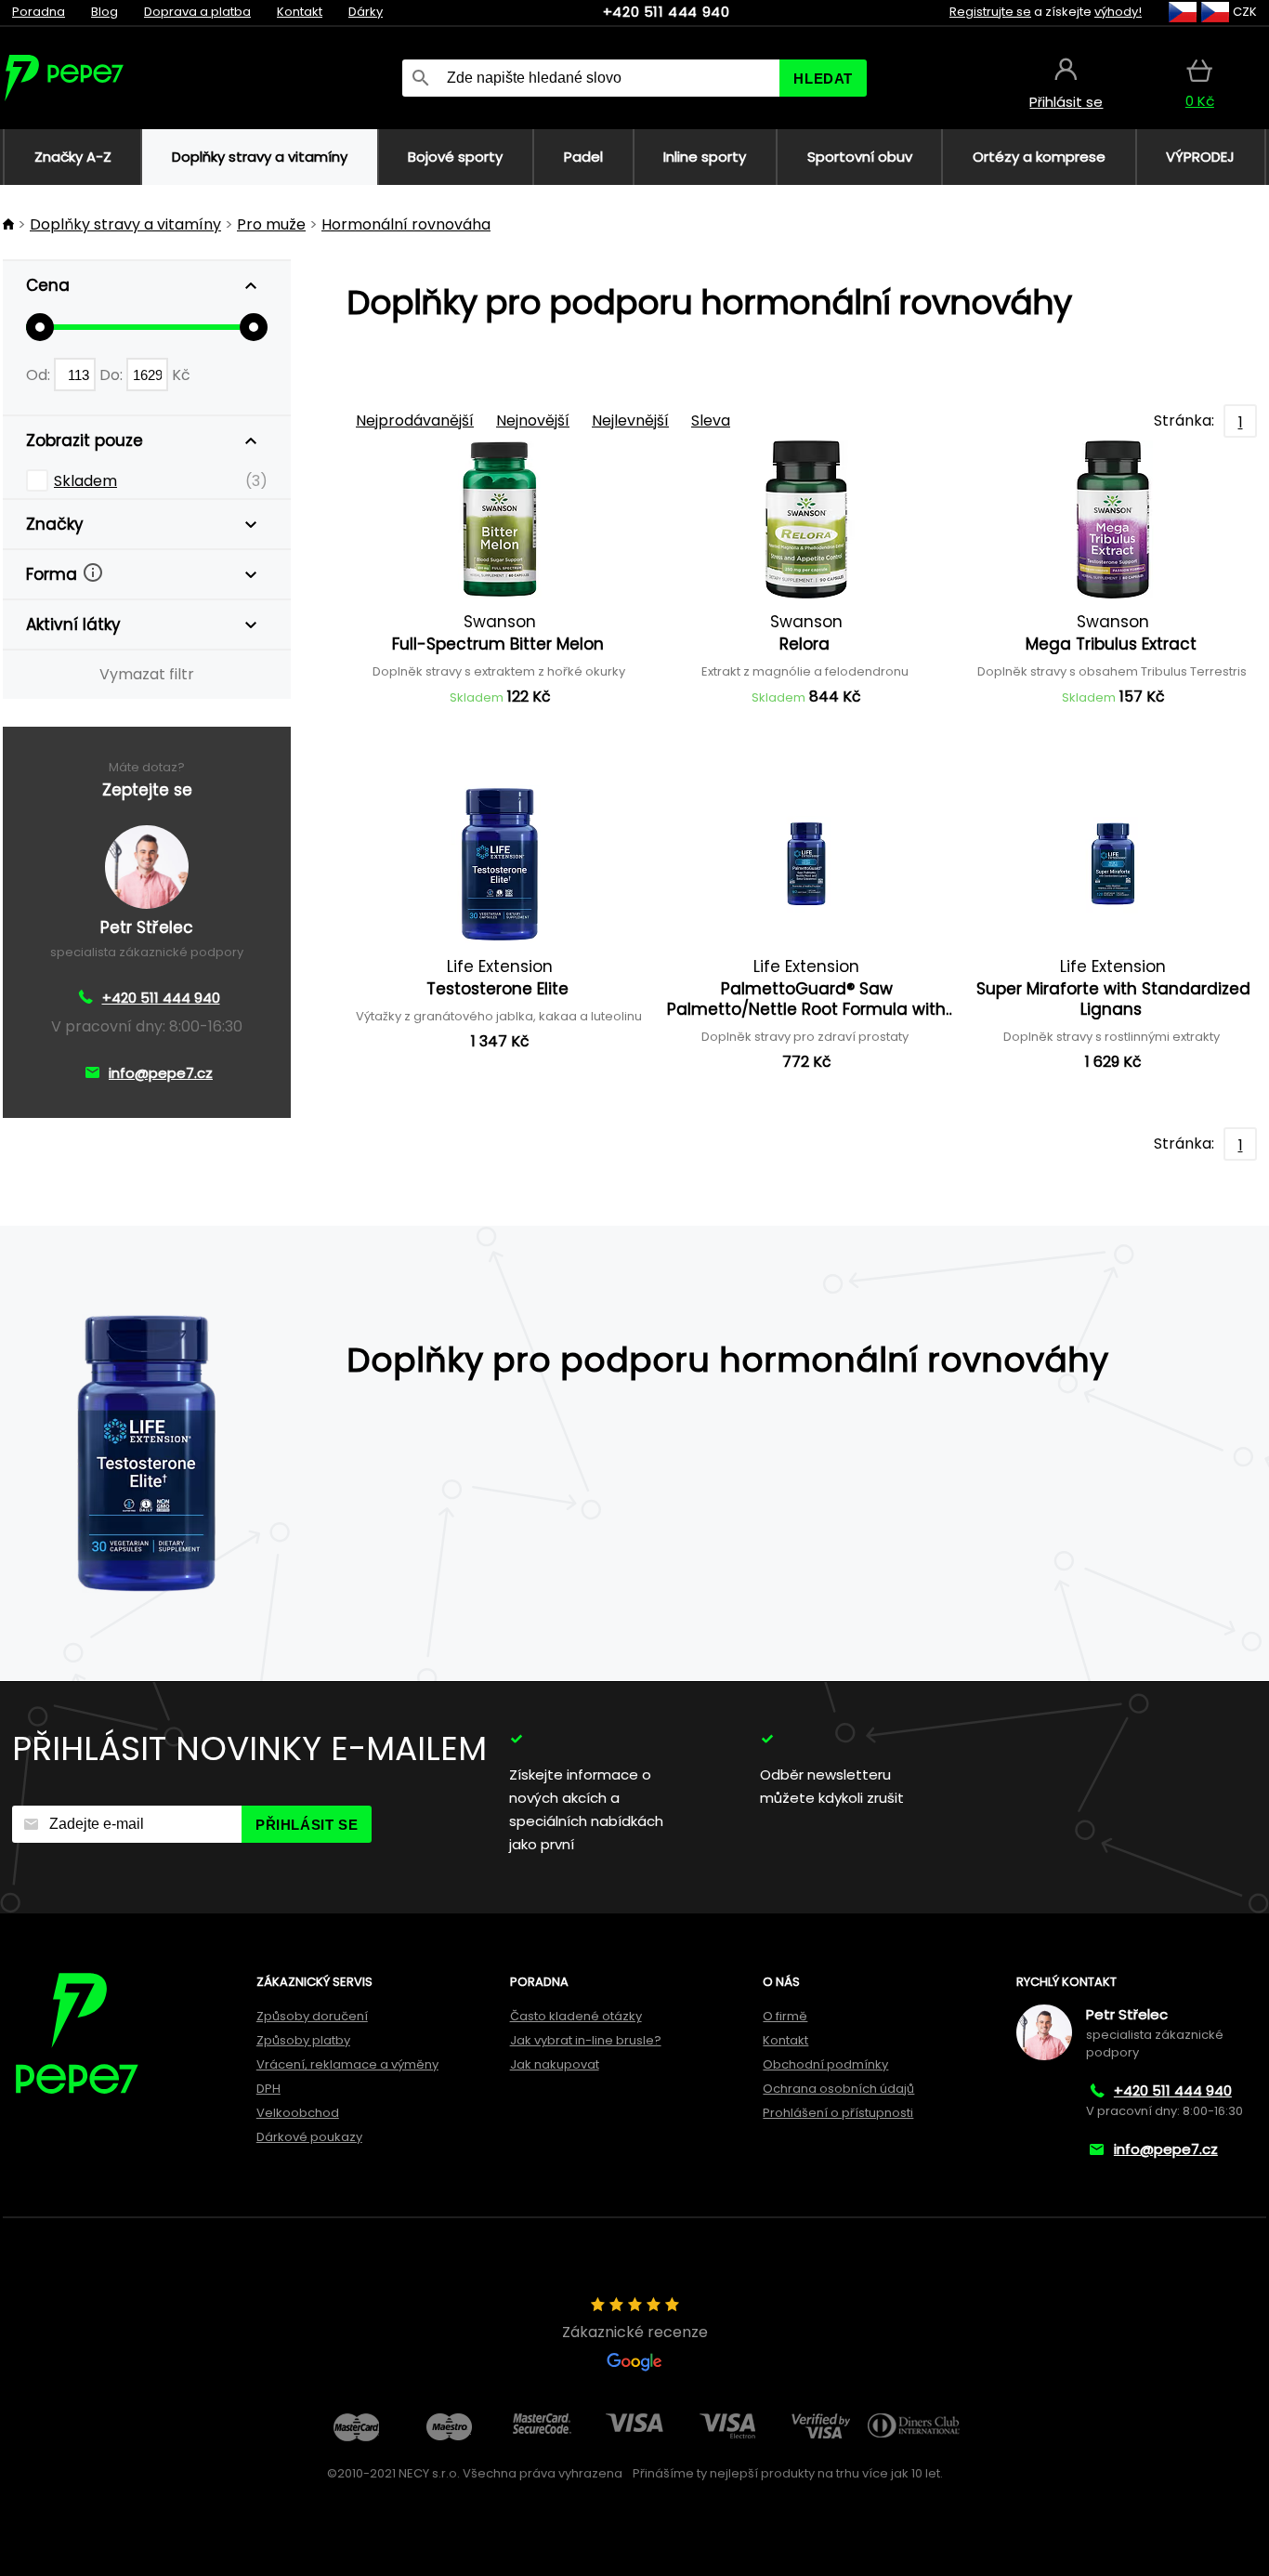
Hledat (823, 79)
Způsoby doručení (312, 2016)
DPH (268, 2089)
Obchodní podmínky (825, 2064)
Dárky (366, 12)
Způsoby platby (303, 2040)
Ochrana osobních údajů (838, 2089)
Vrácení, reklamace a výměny (347, 2064)
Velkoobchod (298, 2113)
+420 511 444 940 (667, 12)
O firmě (785, 2016)
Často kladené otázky (576, 2016)
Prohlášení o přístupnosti (838, 2113)
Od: (40, 375)
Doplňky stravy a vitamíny (125, 224)
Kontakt (300, 12)
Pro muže (271, 224)
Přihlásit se (307, 1825)
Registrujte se (990, 12)
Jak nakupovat (555, 2064)
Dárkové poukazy (309, 2137)
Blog (105, 12)
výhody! (1118, 12)
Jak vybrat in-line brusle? (586, 2040)
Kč (181, 375)
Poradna (39, 12)
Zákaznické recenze (635, 2332)
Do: (113, 375)
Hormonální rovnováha (406, 224)
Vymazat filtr (147, 674)
